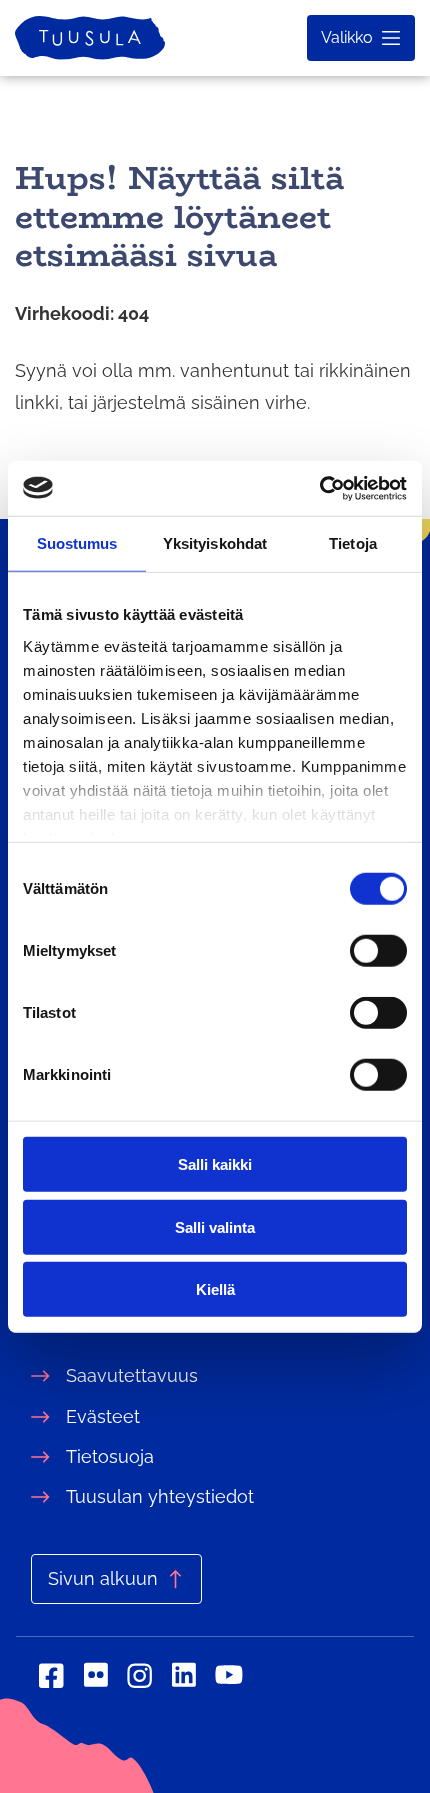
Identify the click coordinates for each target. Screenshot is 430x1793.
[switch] (378, 951)
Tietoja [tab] (353, 543)
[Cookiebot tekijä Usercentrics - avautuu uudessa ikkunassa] (319, 488)
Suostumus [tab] (77, 543)
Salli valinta (215, 1226)
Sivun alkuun (103, 1578)
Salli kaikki (215, 1164)
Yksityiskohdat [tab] (215, 543)
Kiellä (215, 1289)
